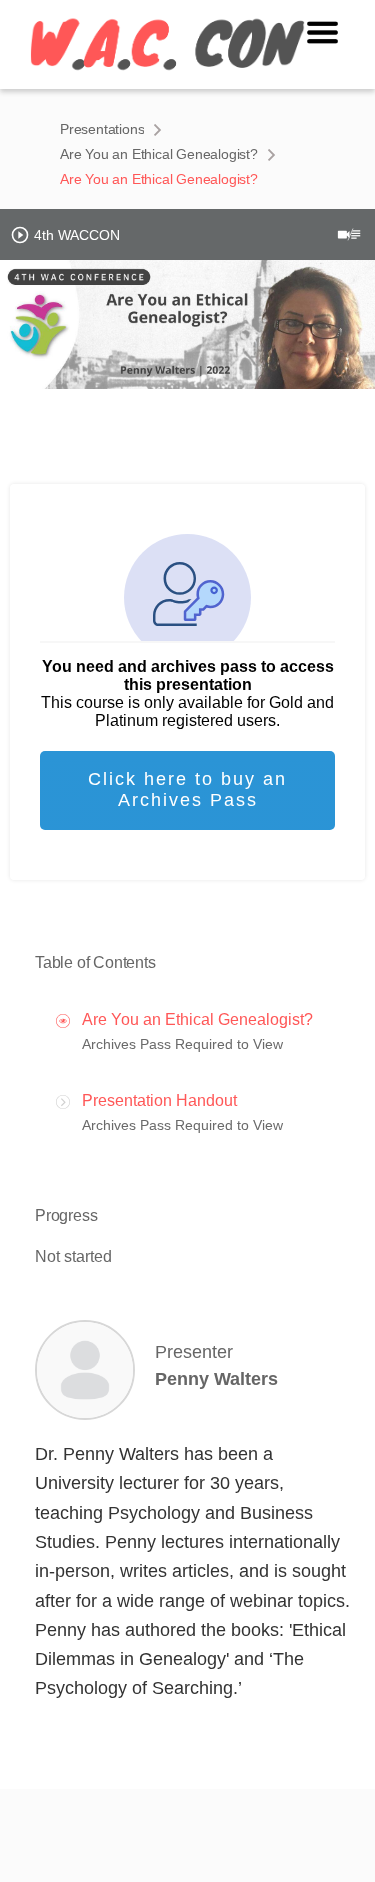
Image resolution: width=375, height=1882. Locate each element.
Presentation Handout (159, 1100)
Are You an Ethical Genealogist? (159, 154)
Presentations (102, 129)
